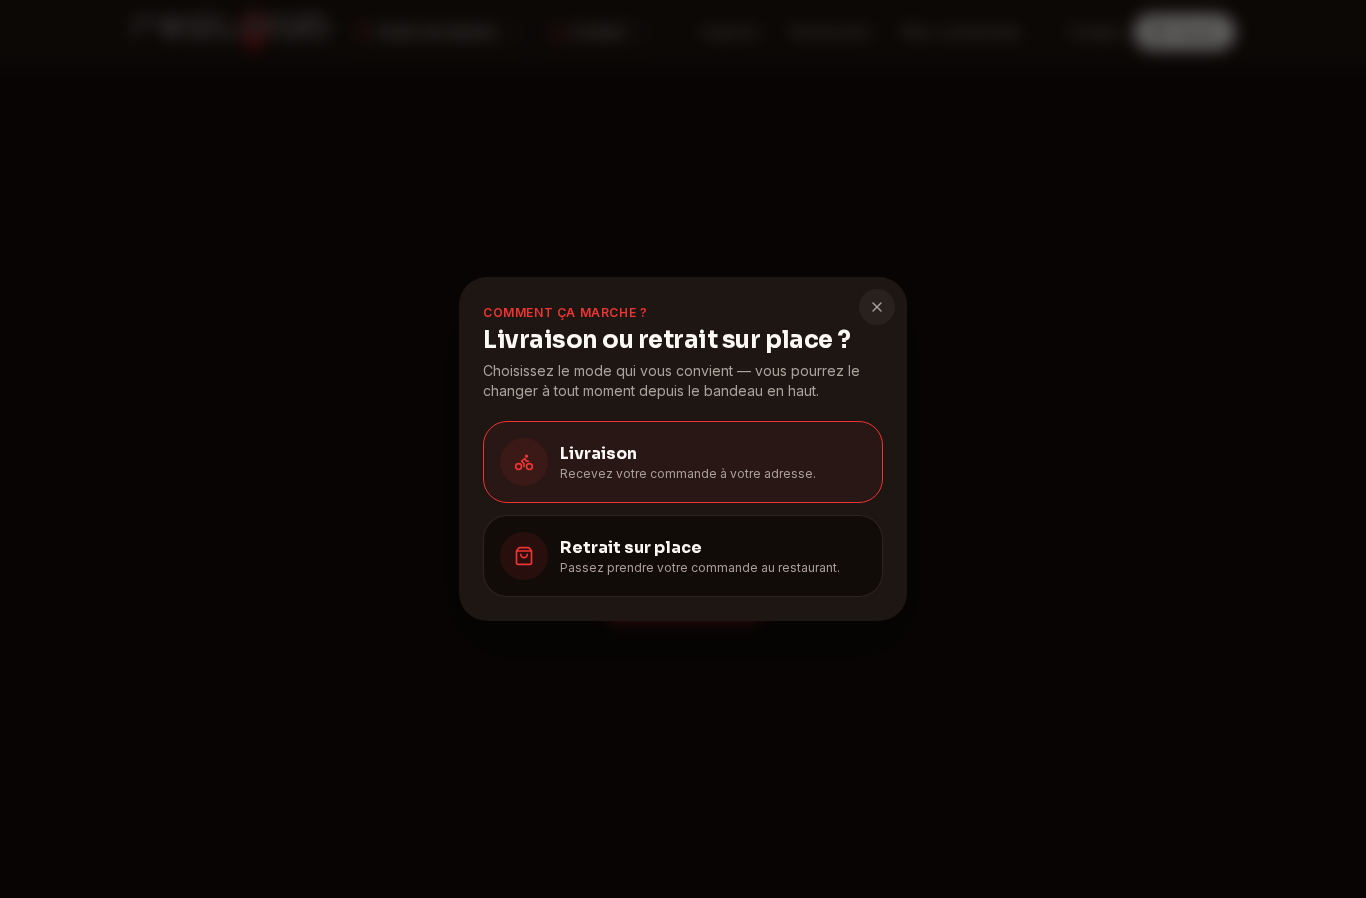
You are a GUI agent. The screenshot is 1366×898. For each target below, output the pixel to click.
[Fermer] (877, 307)
